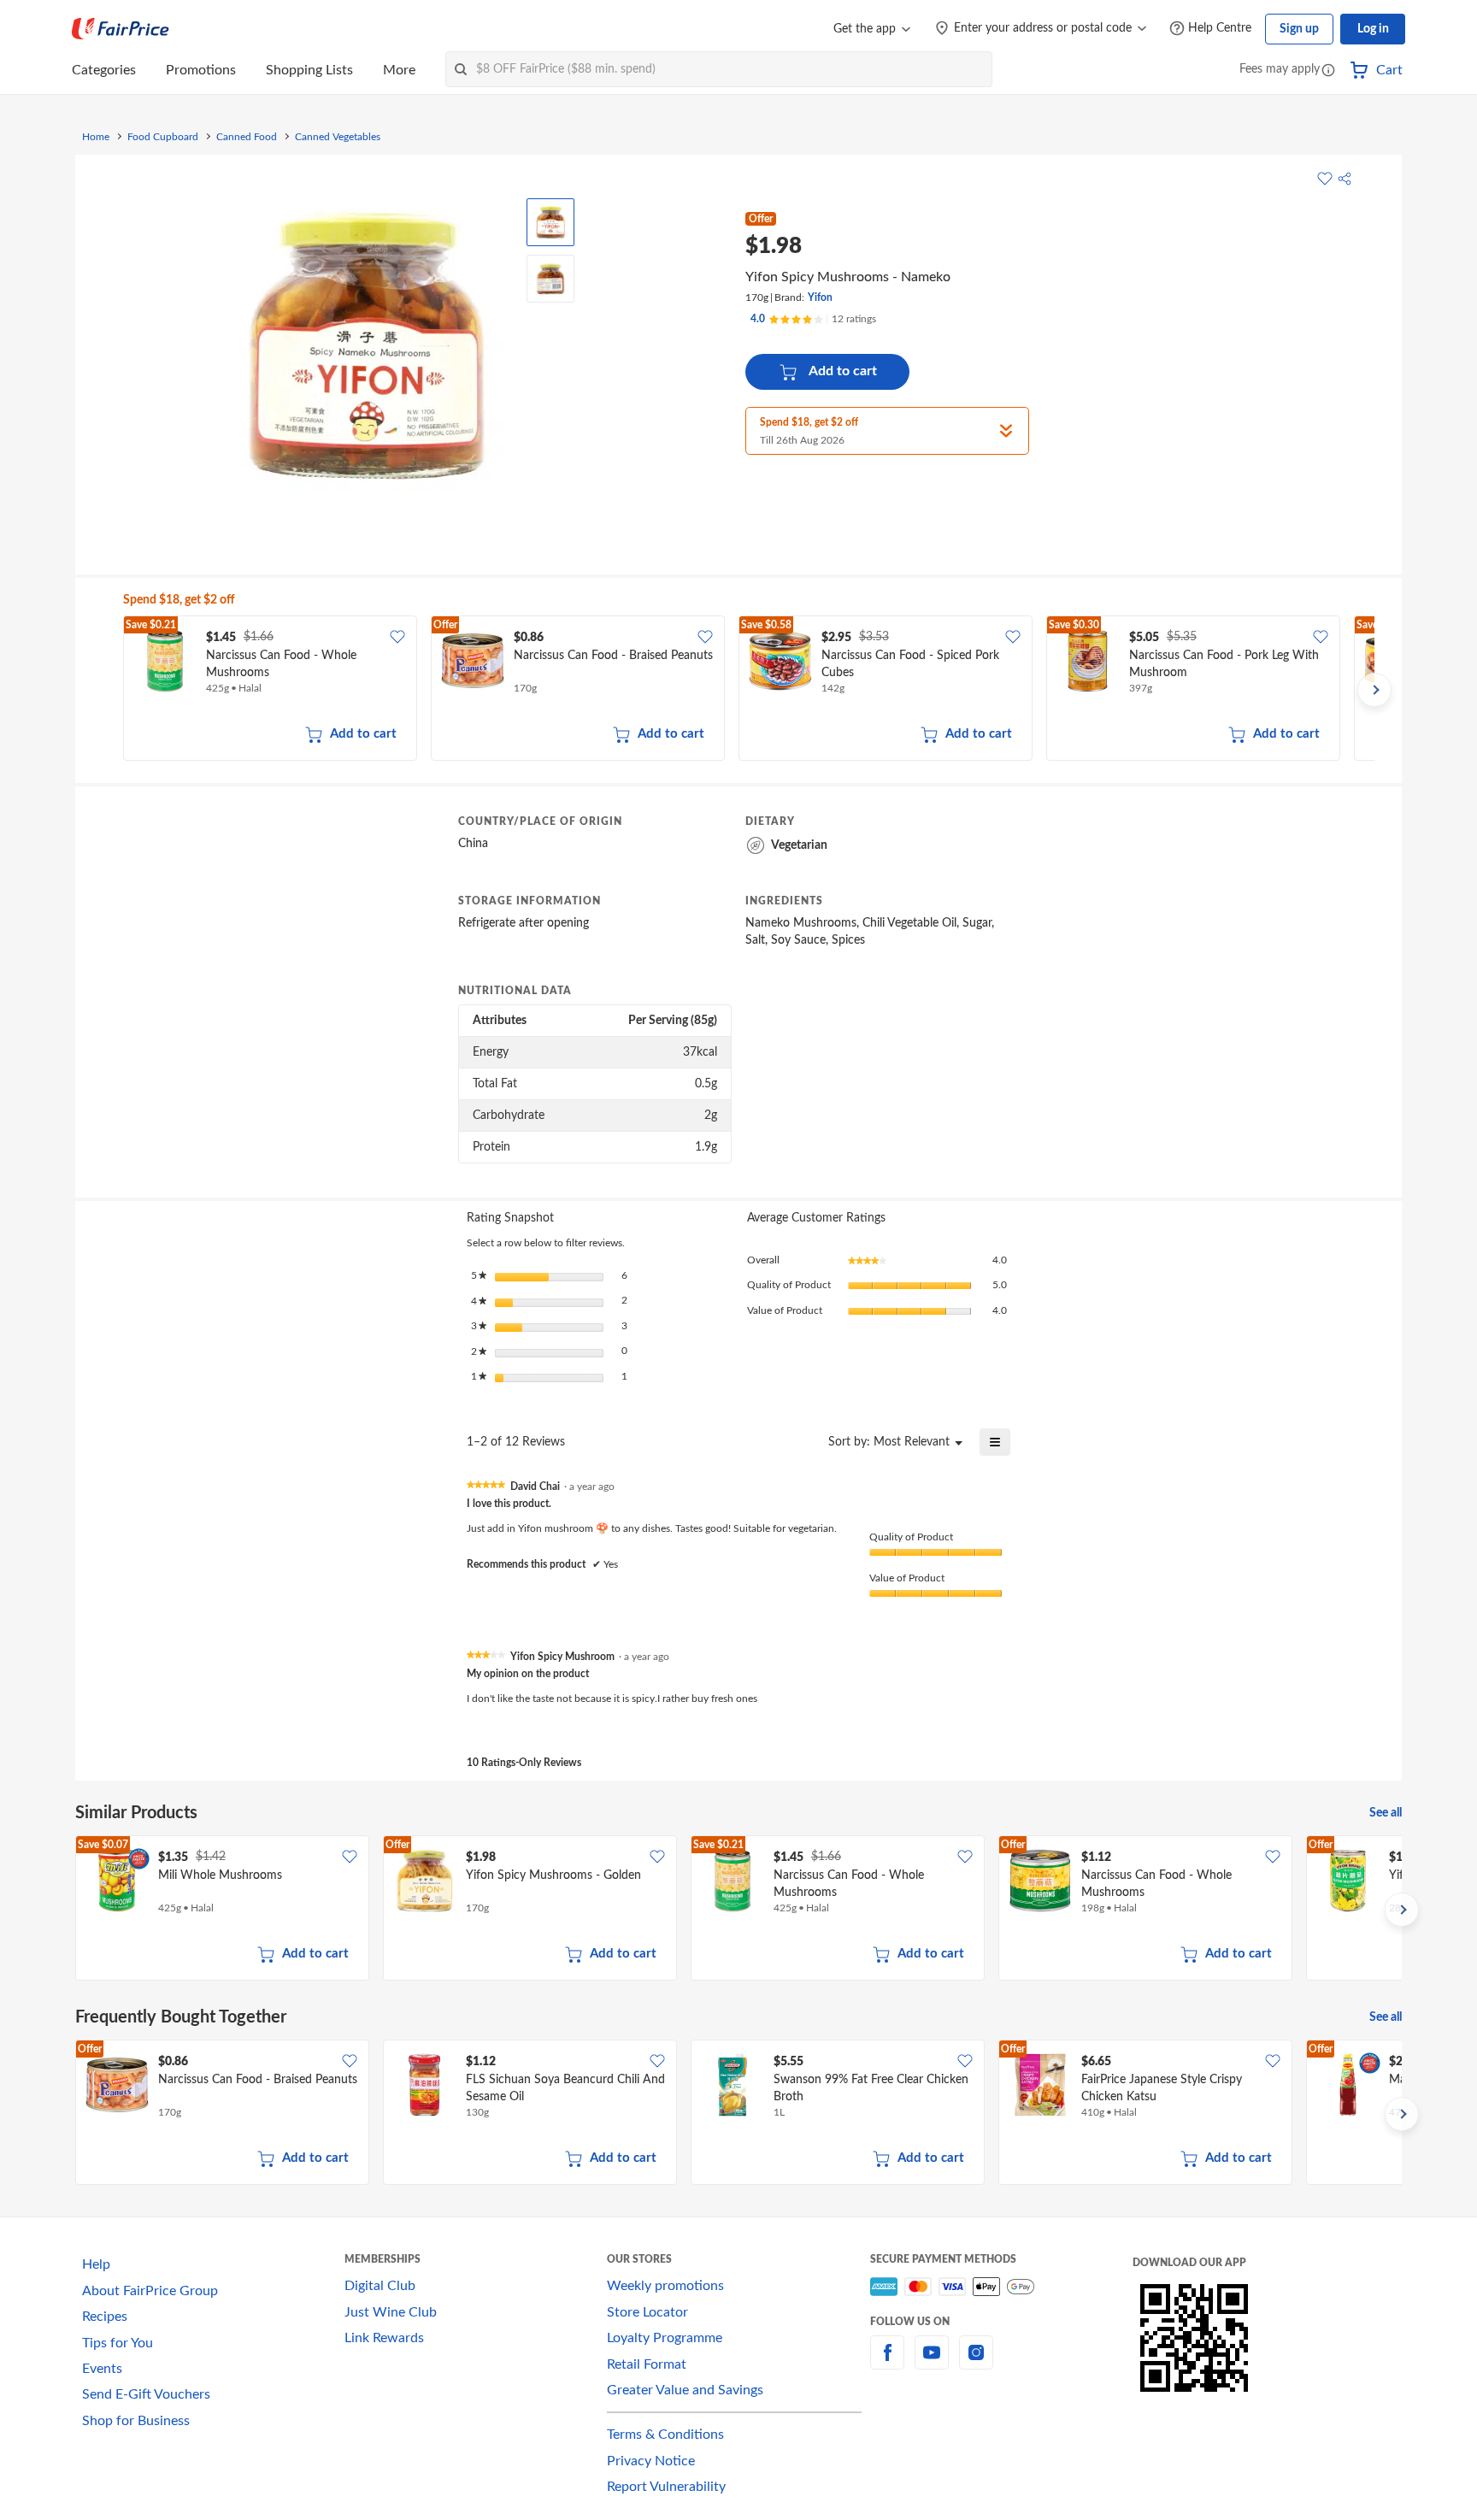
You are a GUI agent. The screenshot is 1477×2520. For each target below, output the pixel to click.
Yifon (820, 297)
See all (1386, 1813)
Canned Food (247, 137)
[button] (1328, 71)
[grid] (749, 690)
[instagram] (976, 2363)
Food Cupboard (163, 137)
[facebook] (887, 2363)
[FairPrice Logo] (121, 29)
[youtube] (932, 2363)
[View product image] (550, 222)
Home (96, 137)
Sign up (1299, 29)
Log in (1373, 29)
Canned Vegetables (338, 137)
